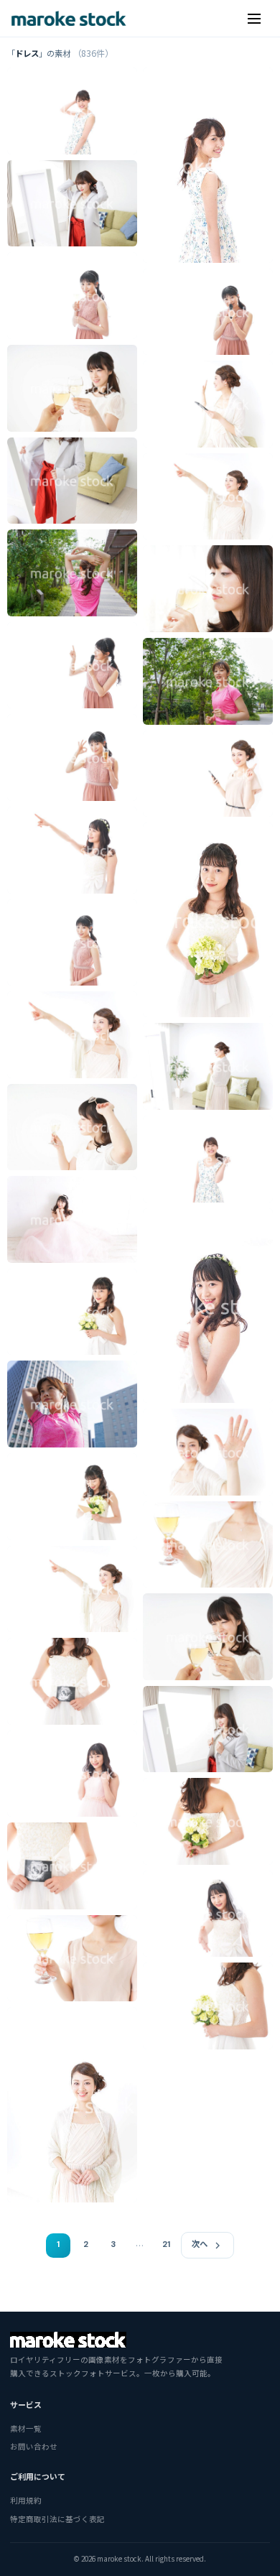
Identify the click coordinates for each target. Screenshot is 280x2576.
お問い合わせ (34, 2446)
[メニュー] (254, 19)
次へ (200, 2244)
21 (166, 2244)
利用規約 (26, 2500)
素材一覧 (26, 2428)
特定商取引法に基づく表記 (57, 2519)
